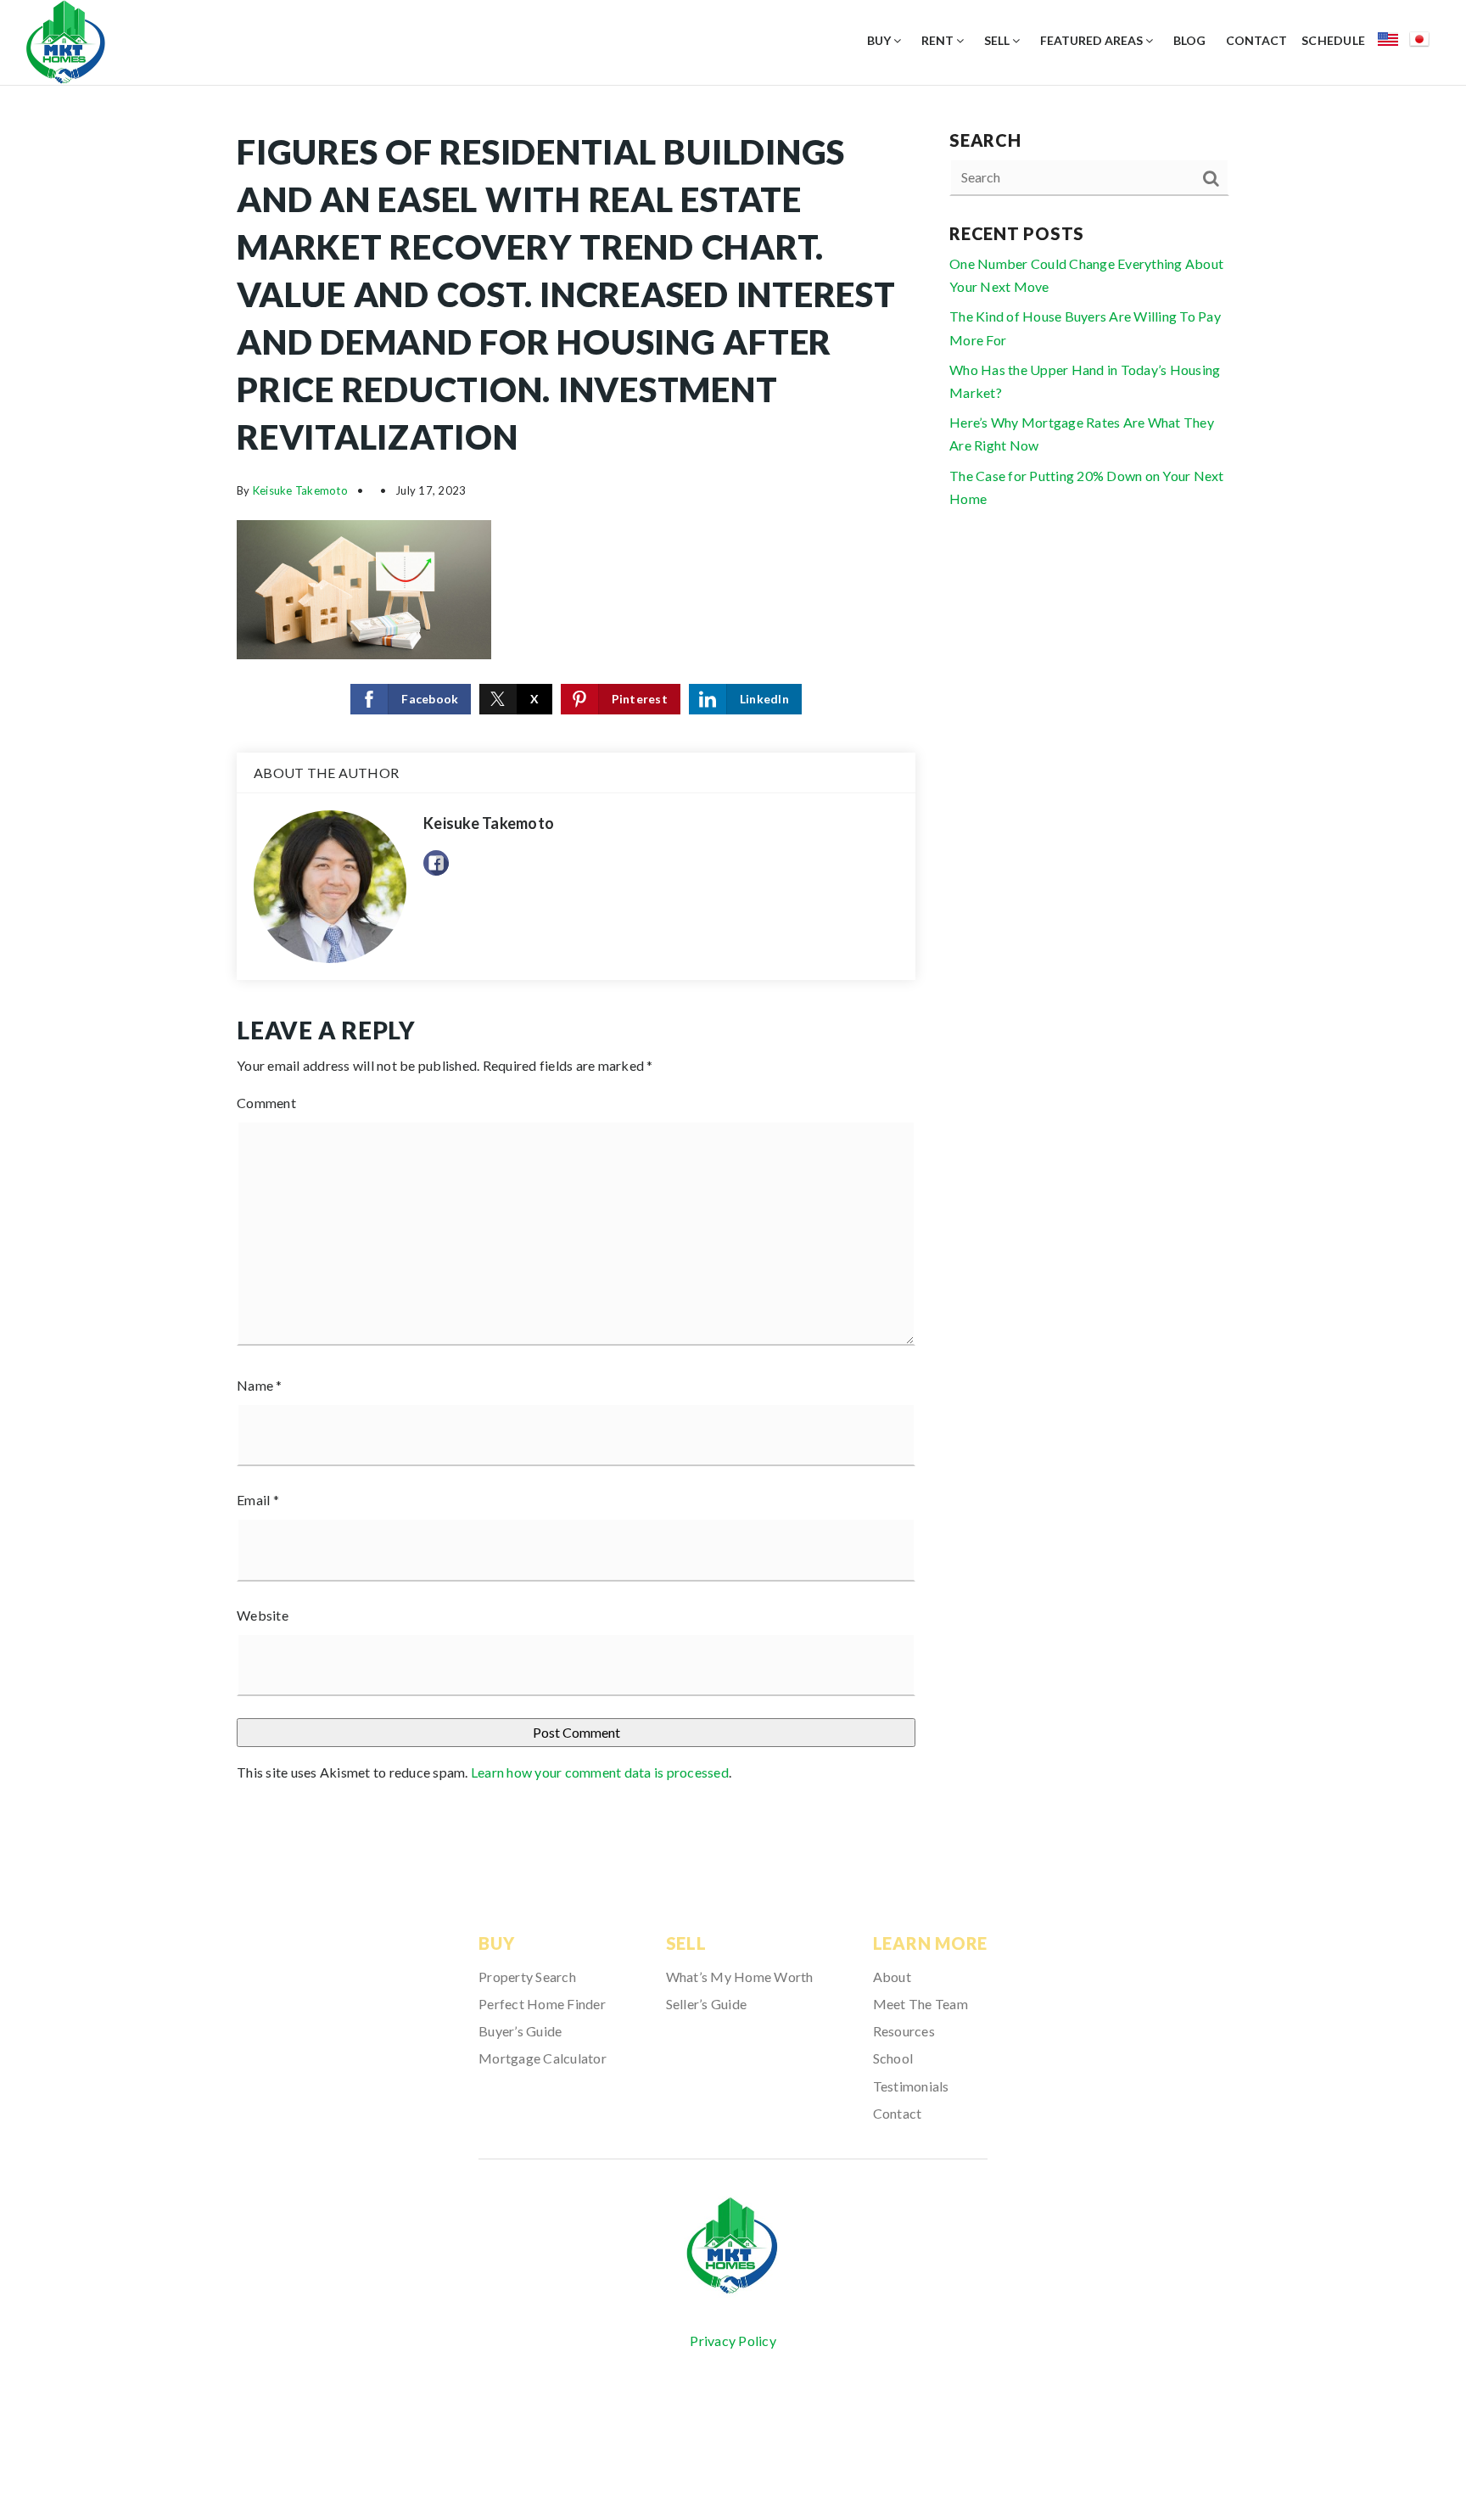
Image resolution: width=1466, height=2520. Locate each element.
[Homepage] (733, 2246)
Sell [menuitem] (998, 40)
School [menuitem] (893, 2058)
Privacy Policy (733, 2341)
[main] (733, 963)
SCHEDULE (1333, 40)
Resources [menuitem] (904, 2031)
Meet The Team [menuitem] (920, 2004)
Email (258, 1500)
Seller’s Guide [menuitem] (707, 2004)
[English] (1393, 42)
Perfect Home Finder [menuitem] (542, 2004)
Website (263, 1615)
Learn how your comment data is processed (600, 1772)
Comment (266, 1103)
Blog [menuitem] (1189, 40)
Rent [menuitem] (939, 40)
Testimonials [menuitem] (911, 2086)
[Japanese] (1425, 42)
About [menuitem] (892, 1977)
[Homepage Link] (66, 40)
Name (260, 1385)
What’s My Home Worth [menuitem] (740, 1977)
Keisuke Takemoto (300, 490)
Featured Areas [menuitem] (1093, 40)
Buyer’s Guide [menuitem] (520, 2031)
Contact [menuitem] (1256, 40)
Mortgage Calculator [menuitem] (543, 2058)
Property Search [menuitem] (527, 1977)
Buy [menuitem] (880, 40)
